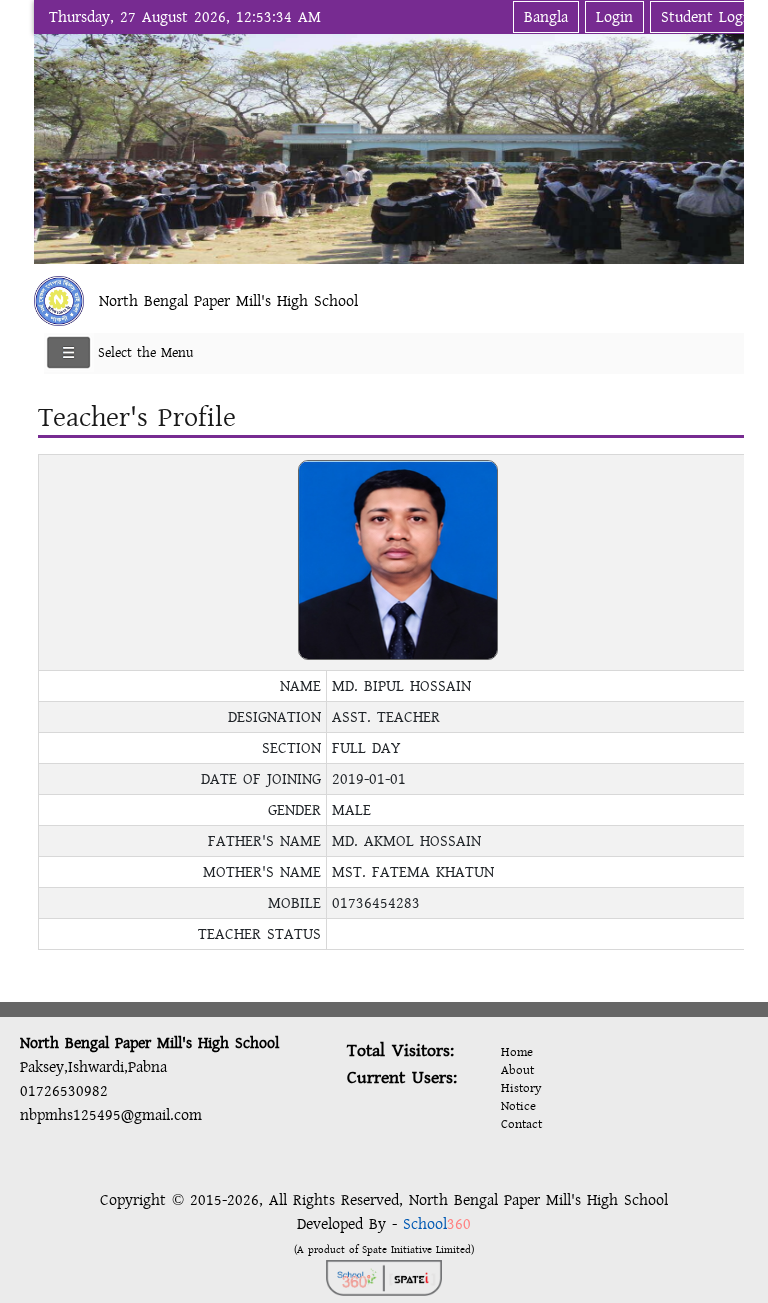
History (521, 1088)
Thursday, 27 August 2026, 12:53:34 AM (185, 17)
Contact (521, 1124)
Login (614, 17)
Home (517, 1052)
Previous (53, 145)
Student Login (708, 17)
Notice (518, 1106)
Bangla (546, 17)
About (517, 1070)
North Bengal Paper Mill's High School (228, 301)
